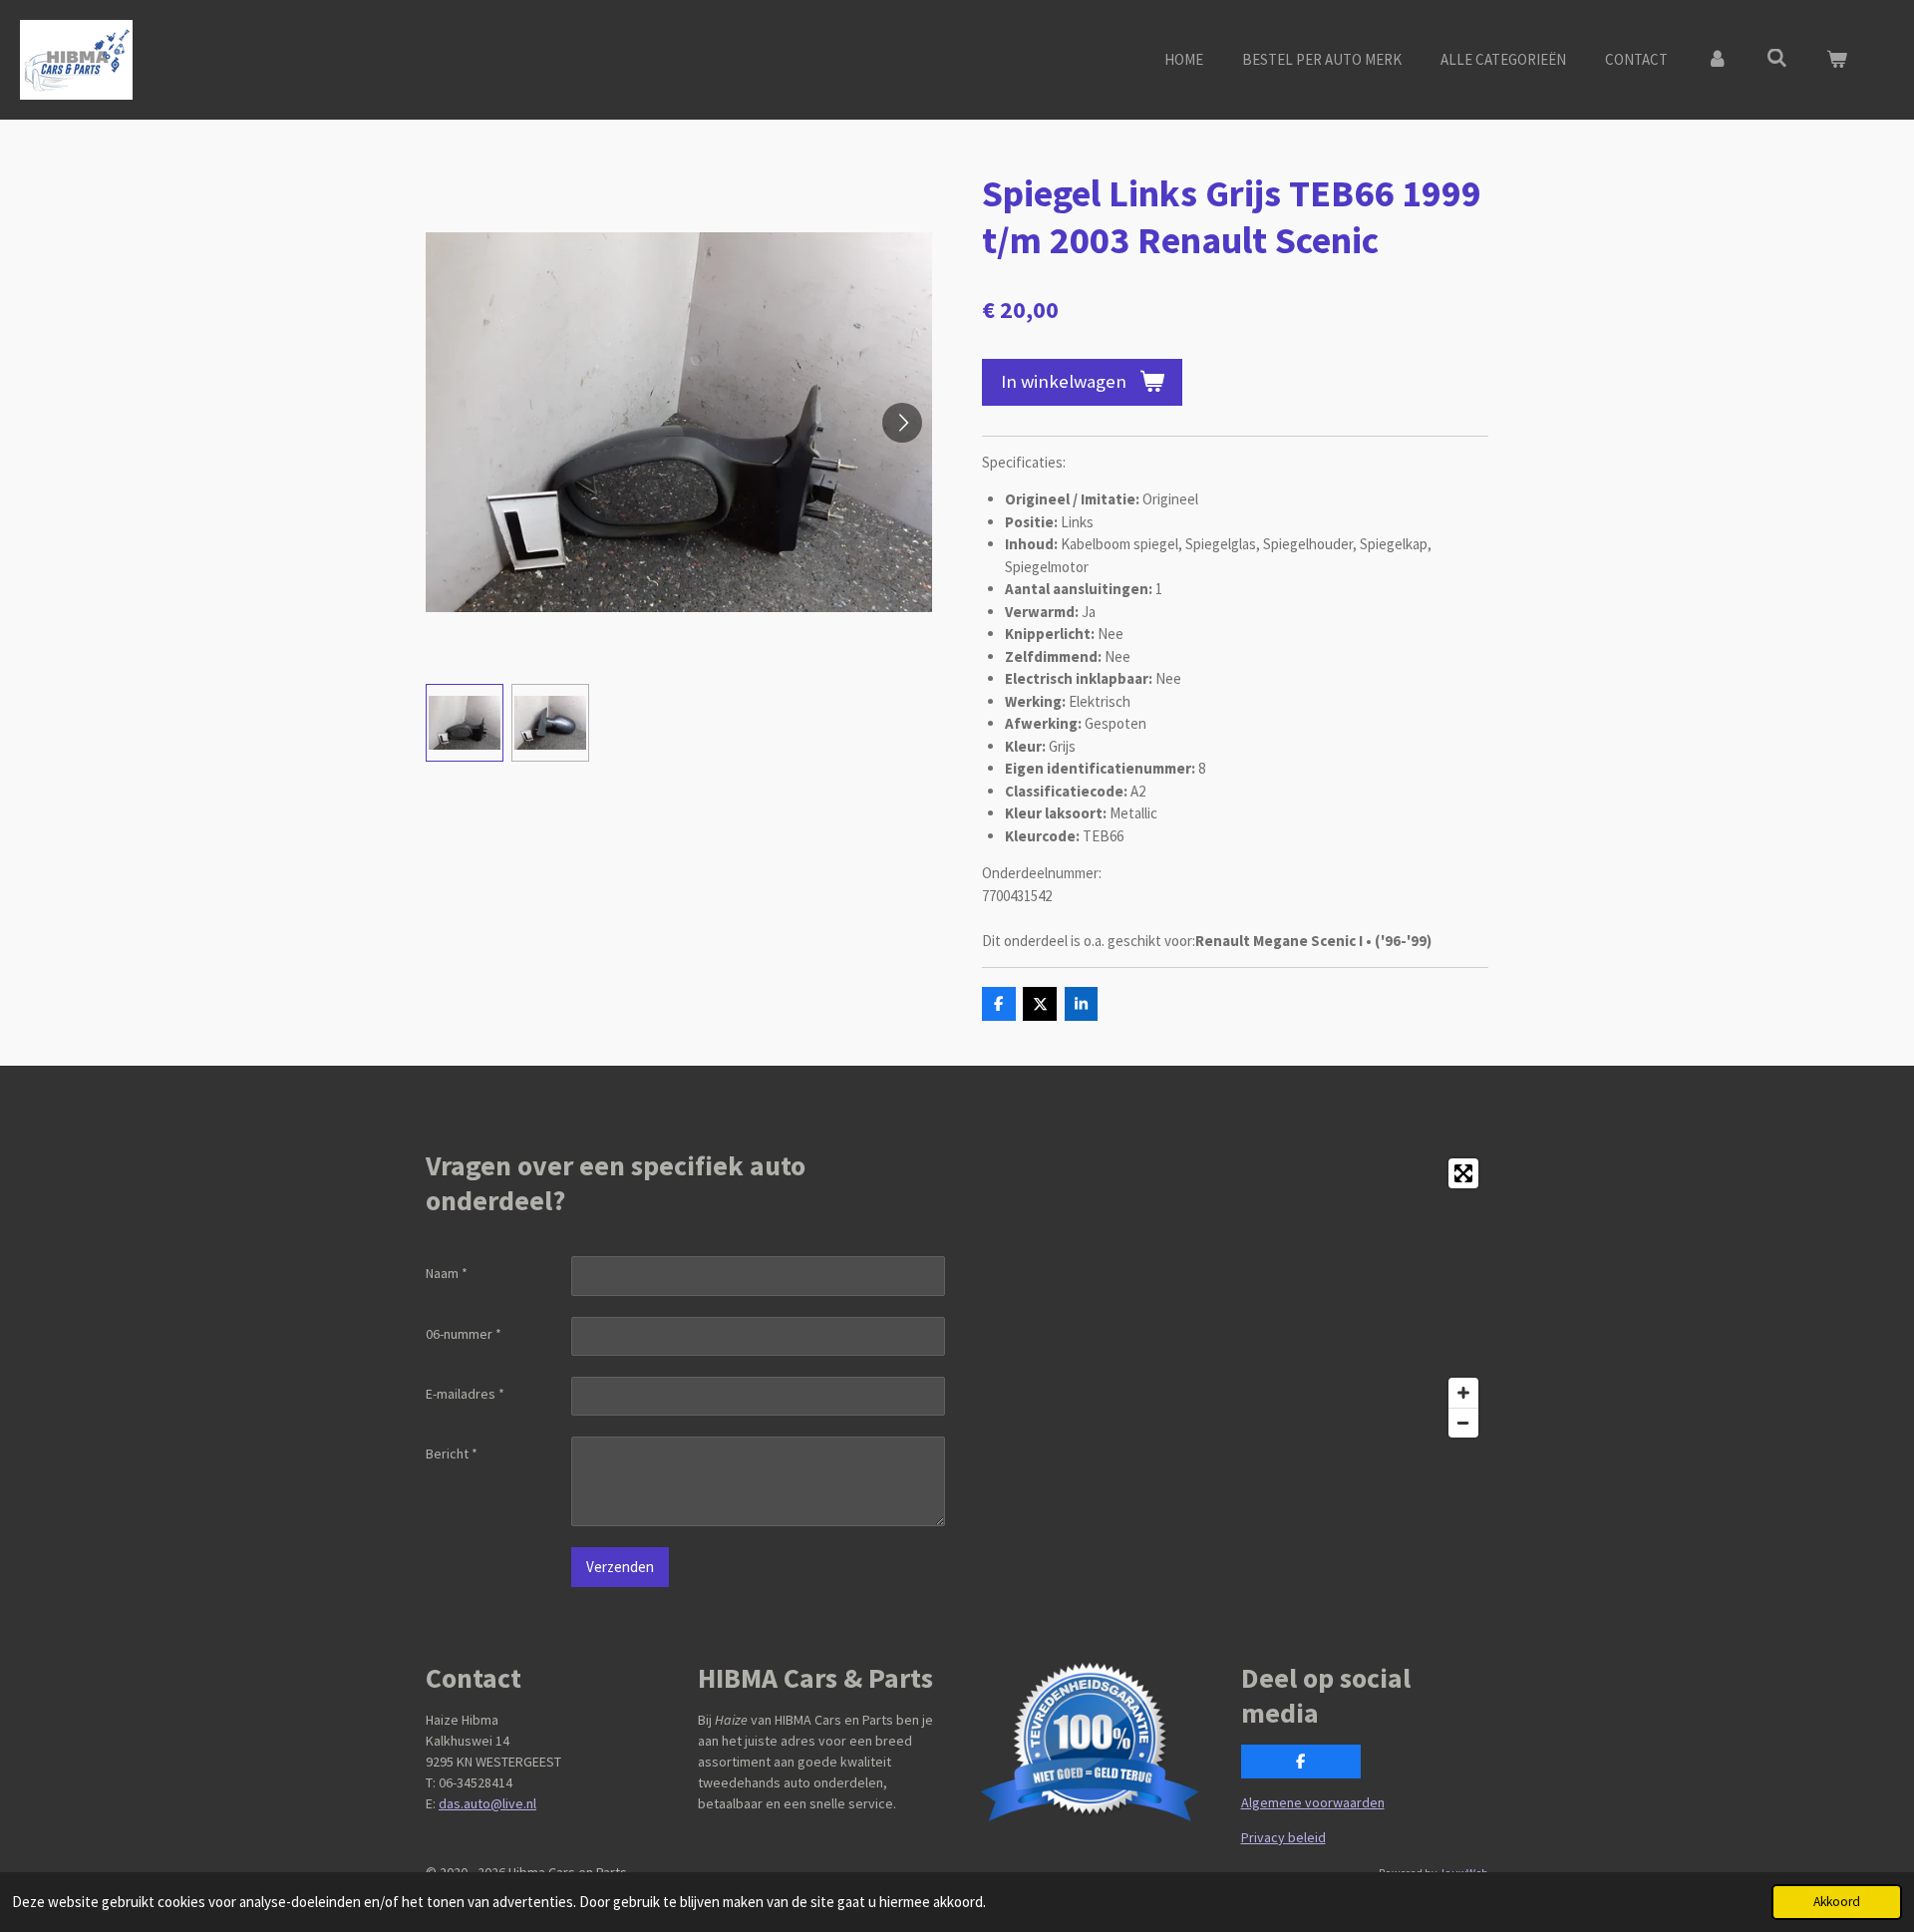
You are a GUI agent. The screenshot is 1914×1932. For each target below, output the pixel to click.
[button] (465, 723)
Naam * (447, 1273)
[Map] (1229, 1298)
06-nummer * (464, 1334)
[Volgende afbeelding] (902, 423)
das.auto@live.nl (487, 1803)
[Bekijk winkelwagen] (1837, 60)
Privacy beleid (1283, 1837)
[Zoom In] (1463, 1393)
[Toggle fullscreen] (1463, 1173)
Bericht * (452, 1453)
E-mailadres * (465, 1394)
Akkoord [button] (1837, 1902)
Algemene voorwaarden (1313, 1802)
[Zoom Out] (1463, 1423)
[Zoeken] (1777, 58)
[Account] (1717, 60)
